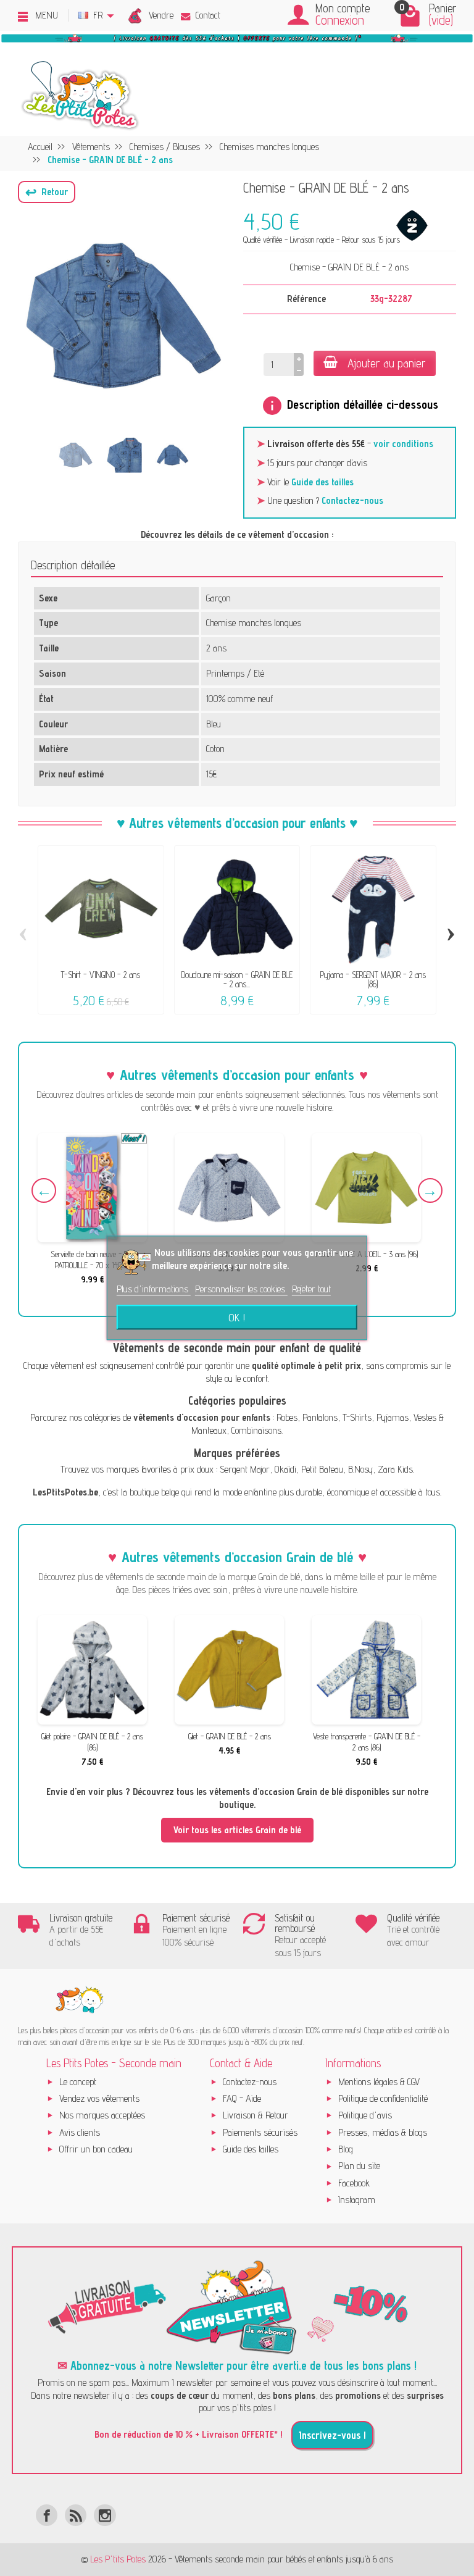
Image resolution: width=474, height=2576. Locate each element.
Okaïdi (285, 1469)
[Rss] (76, 2515)
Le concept (78, 2082)
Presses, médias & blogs (383, 2132)
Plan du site (359, 2166)
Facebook (354, 2183)
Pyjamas (393, 1417)
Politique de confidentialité (383, 2098)
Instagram (357, 2200)
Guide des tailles (322, 482)
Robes (287, 1417)
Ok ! (237, 1318)
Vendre (161, 15)
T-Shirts (357, 1417)
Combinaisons (256, 1430)
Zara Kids (395, 1469)
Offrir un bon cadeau (96, 2149)
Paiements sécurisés (260, 2132)
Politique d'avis (365, 2115)
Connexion (340, 20)
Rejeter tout (311, 1289)
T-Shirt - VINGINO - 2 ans (101, 975)
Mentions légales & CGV (379, 2082)
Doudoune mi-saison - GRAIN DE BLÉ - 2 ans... (237, 979)
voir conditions (403, 444)
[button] (47, 192)
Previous (44, 1190)
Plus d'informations (154, 1289)
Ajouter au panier (387, 363)
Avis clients (80, 2132)
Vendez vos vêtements (99, 2098)
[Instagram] (105, 2515)
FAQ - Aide (242, 2098)
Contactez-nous (352, 500)
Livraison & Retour (256, 2115)
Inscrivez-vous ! (332, 2435)
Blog (346, 2149)
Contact (208, 15)
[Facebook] (47, 2515)
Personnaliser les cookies (241, 1289)
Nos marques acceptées (102, 2115)
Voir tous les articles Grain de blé (237, 1830)
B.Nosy (360, 1469)
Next (430, 1190)
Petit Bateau (322, 1469)
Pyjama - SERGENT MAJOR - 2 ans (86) (373, 979)
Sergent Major (245, 1469)
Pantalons (320, 1417)
